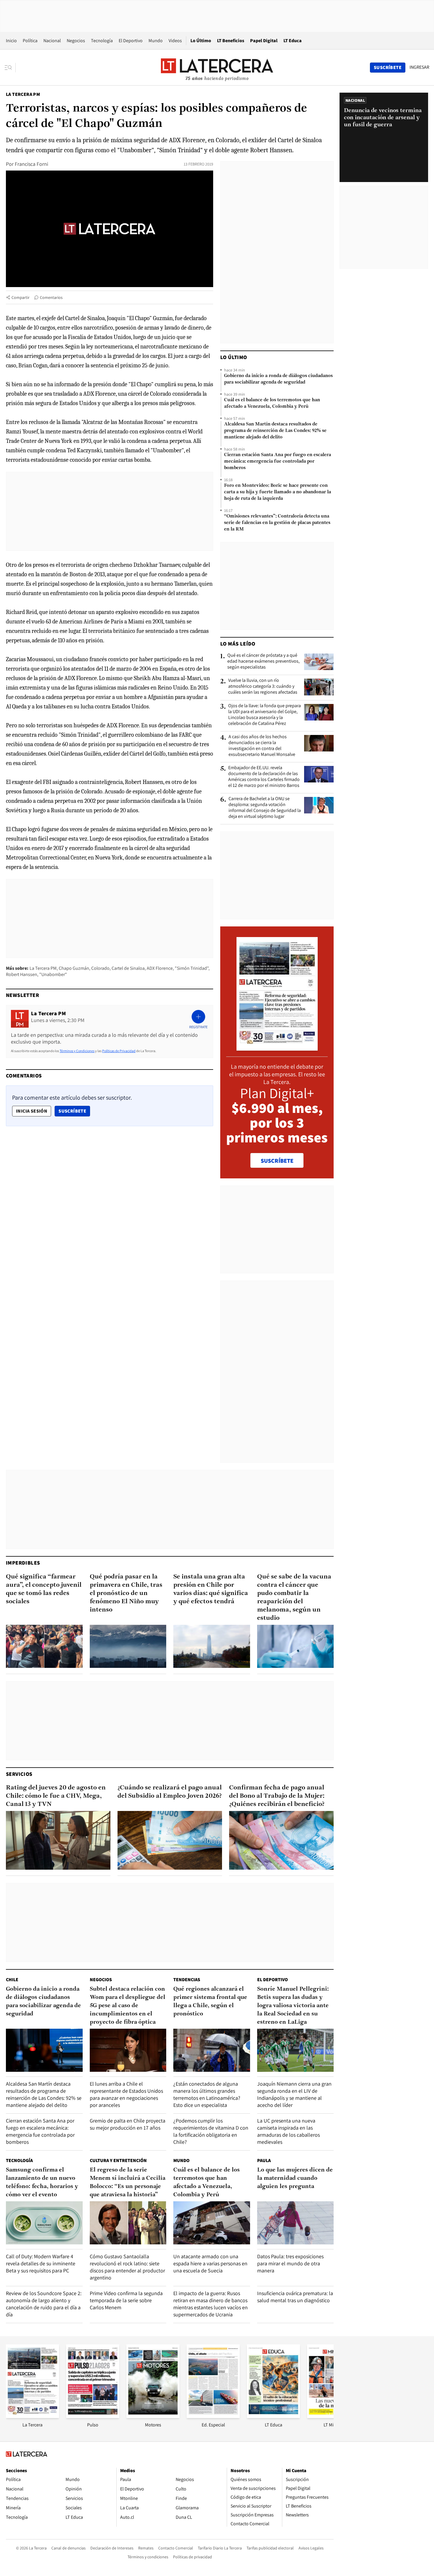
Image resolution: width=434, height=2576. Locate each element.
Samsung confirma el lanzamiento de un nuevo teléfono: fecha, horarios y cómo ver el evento (42, 2182)
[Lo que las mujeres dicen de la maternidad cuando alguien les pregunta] (296, 2223)
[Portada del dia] (277, 1048)
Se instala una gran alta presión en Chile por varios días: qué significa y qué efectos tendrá (211, 1589)
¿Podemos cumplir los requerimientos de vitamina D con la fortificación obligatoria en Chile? (211, 2131)
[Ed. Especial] (213, 2416)
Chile (12, 1980)
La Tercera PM (23, 94)
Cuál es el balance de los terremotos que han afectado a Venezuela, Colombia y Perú (272, 403)
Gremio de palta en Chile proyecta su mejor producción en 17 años (128, 2124)
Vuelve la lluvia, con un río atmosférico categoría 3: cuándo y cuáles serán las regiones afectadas (263, 686)
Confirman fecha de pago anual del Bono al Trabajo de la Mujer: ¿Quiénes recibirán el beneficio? (277, 1796)
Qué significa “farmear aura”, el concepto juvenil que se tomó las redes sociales (44, 1589)
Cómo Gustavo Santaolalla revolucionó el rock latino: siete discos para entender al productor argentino (127, 2267)
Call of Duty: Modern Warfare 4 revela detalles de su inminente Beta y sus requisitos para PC (41, 2263)
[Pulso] (93, 2416)
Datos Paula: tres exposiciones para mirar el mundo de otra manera (290, 2263)
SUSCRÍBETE (277, 1161)
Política (30, 41)
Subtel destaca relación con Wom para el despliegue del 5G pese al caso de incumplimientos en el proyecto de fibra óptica (128, 2006)
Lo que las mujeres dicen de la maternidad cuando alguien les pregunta (295, 2178)
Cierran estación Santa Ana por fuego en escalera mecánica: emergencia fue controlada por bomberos (278, 461)
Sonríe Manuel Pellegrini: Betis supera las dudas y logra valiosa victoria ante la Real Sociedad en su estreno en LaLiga (293, 2006)
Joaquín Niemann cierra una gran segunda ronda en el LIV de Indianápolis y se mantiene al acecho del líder (294, 2094)
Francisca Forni (31, 164)
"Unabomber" (53, 974)
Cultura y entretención (118, 2160)
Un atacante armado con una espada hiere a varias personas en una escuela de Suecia (210, 2263)
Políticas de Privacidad (119, 1051)
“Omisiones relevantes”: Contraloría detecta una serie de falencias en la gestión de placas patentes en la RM (277, 523)
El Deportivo (131, 41)
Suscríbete (74, 1111)
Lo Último (201, 41)
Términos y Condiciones (77, 1051)
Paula (264, 2160)
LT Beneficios (231, 41)
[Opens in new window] (153, 2416)
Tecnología (102, 41)
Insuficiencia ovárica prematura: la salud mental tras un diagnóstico (295, 2297)
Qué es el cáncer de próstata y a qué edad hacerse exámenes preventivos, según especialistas (263, 661)
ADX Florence (160, 968)
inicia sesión (32, 1111)
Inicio (11, 41)
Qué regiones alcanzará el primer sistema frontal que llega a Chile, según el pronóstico (210, 2002)
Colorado (100, 968)
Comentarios (51, 297)
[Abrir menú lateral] (10, 68)
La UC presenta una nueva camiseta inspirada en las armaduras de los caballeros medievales (288, 2131)
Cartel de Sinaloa (128, 968)
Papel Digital (264, 41)
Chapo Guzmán (74, 968)
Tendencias (187, 1980)
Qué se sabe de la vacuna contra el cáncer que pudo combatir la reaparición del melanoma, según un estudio (294, 1597)
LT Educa (293, 41)
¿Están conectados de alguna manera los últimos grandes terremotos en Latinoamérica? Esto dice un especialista (207, 2094)
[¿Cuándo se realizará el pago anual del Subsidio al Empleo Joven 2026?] (170, 1840)
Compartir (21, 297)
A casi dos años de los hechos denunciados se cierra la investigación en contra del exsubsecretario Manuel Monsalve (262, 746)
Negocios (76, 41)
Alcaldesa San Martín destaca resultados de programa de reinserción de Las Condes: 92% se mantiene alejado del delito (275, 431)
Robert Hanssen (22, 974)
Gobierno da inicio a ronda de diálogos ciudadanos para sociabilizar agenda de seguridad (278, 379)
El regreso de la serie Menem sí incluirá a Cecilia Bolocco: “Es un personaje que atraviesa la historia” (128, 2182)
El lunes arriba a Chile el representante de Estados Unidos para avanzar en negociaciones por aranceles (126, 2094)
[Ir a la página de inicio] (217, 67)
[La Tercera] (32, 2416)
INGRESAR (419, 67)
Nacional (52, 41)
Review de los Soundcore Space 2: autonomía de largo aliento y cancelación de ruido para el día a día (44, 2304)
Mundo (156, 41)
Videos (175, 41)
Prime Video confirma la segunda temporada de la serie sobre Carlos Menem (126, 2300)
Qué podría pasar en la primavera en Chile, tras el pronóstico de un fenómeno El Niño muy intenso (126, 1593)
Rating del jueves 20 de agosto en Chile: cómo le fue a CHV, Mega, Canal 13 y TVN (56, 1796)
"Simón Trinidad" (192, 968)
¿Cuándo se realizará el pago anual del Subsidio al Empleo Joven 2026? (170, 1792)
